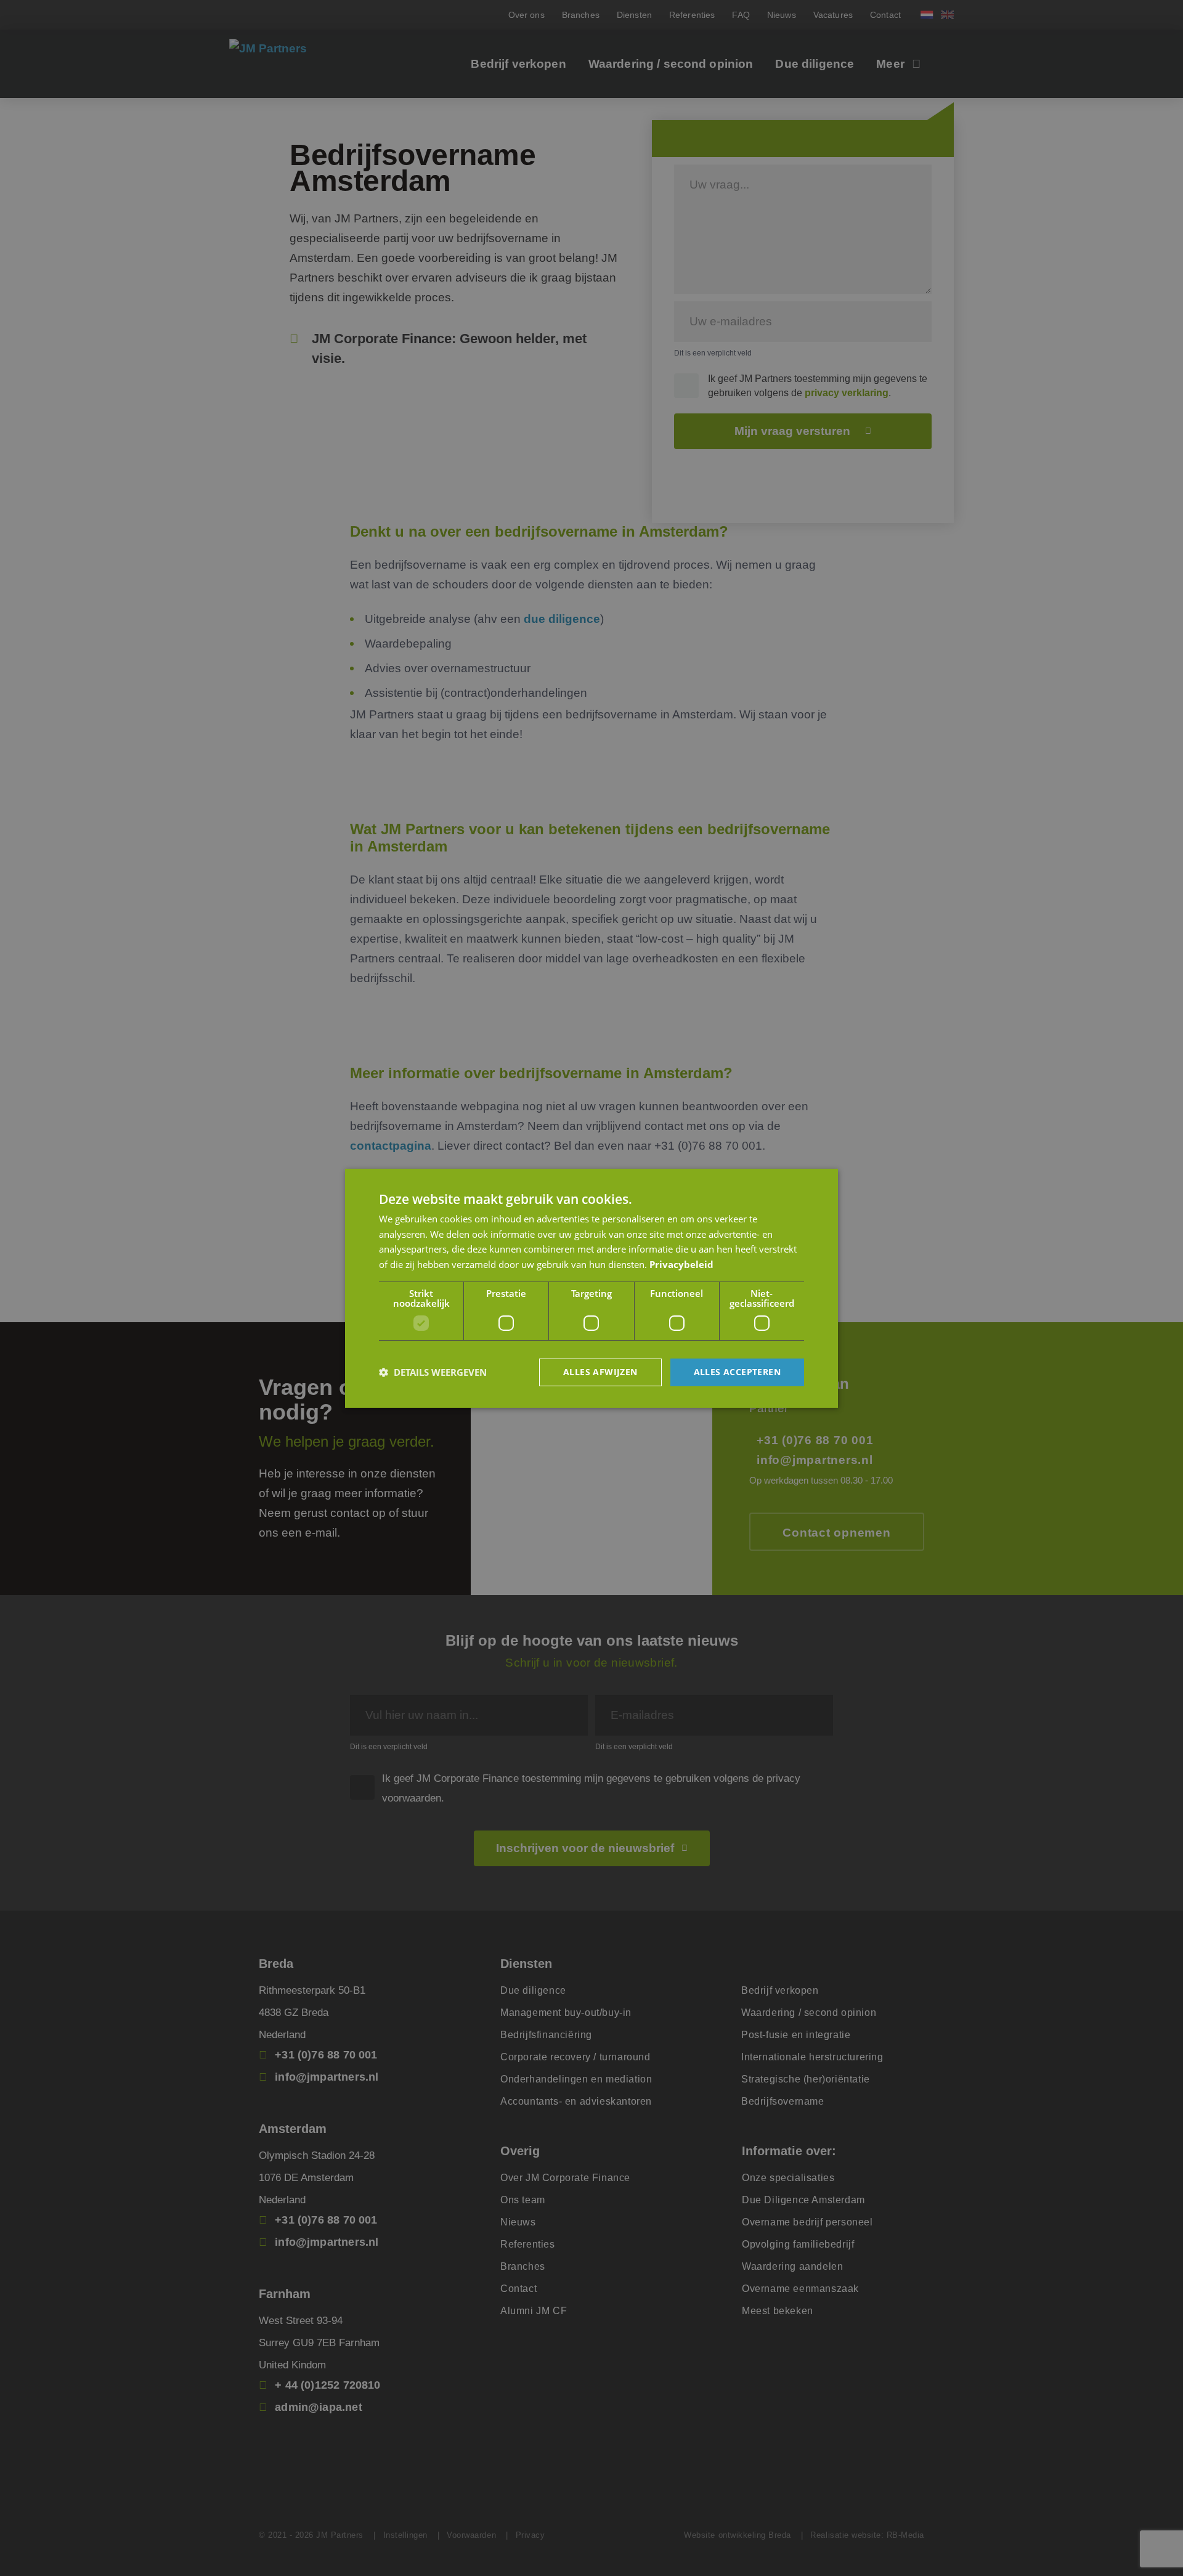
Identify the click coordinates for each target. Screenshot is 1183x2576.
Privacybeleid (681, 1264)
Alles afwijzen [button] (600, 1372)
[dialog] (591, 1288)
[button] (433, 1372)
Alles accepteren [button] (737, 1372)
